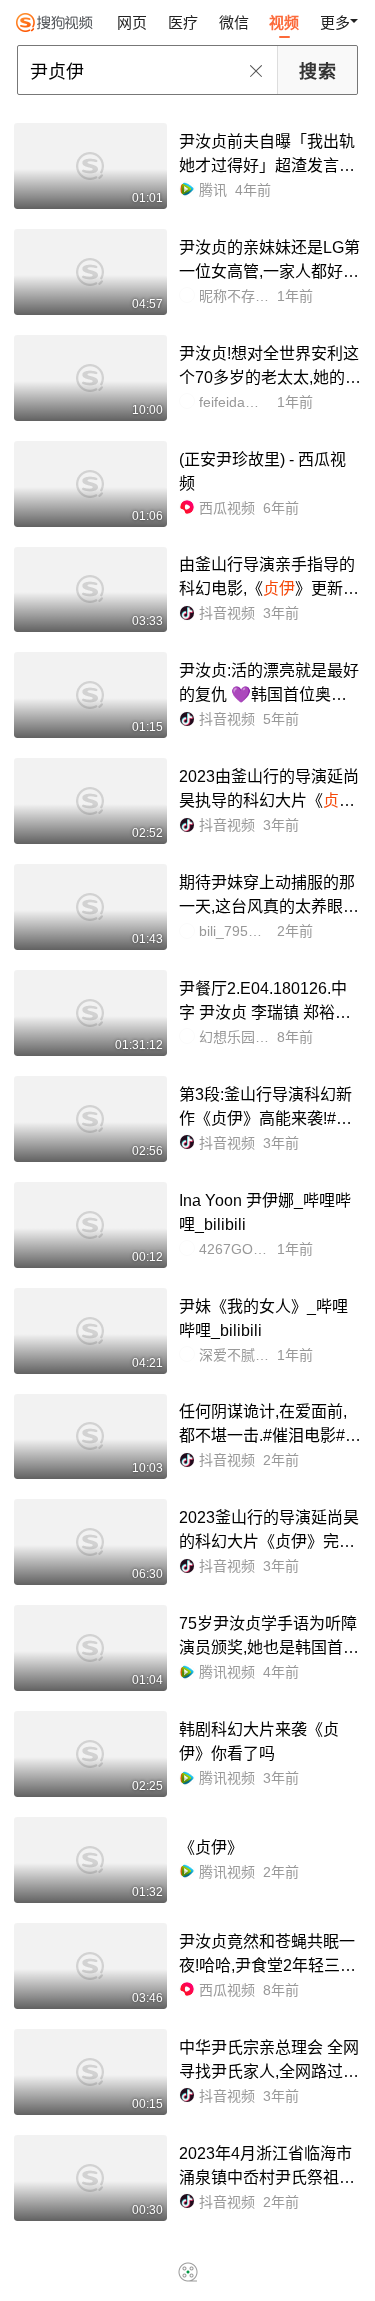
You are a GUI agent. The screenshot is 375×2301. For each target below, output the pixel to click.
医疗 (183, 22)
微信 (234, 22)
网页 (132, 22)
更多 (335, 22)
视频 (284, 22)
